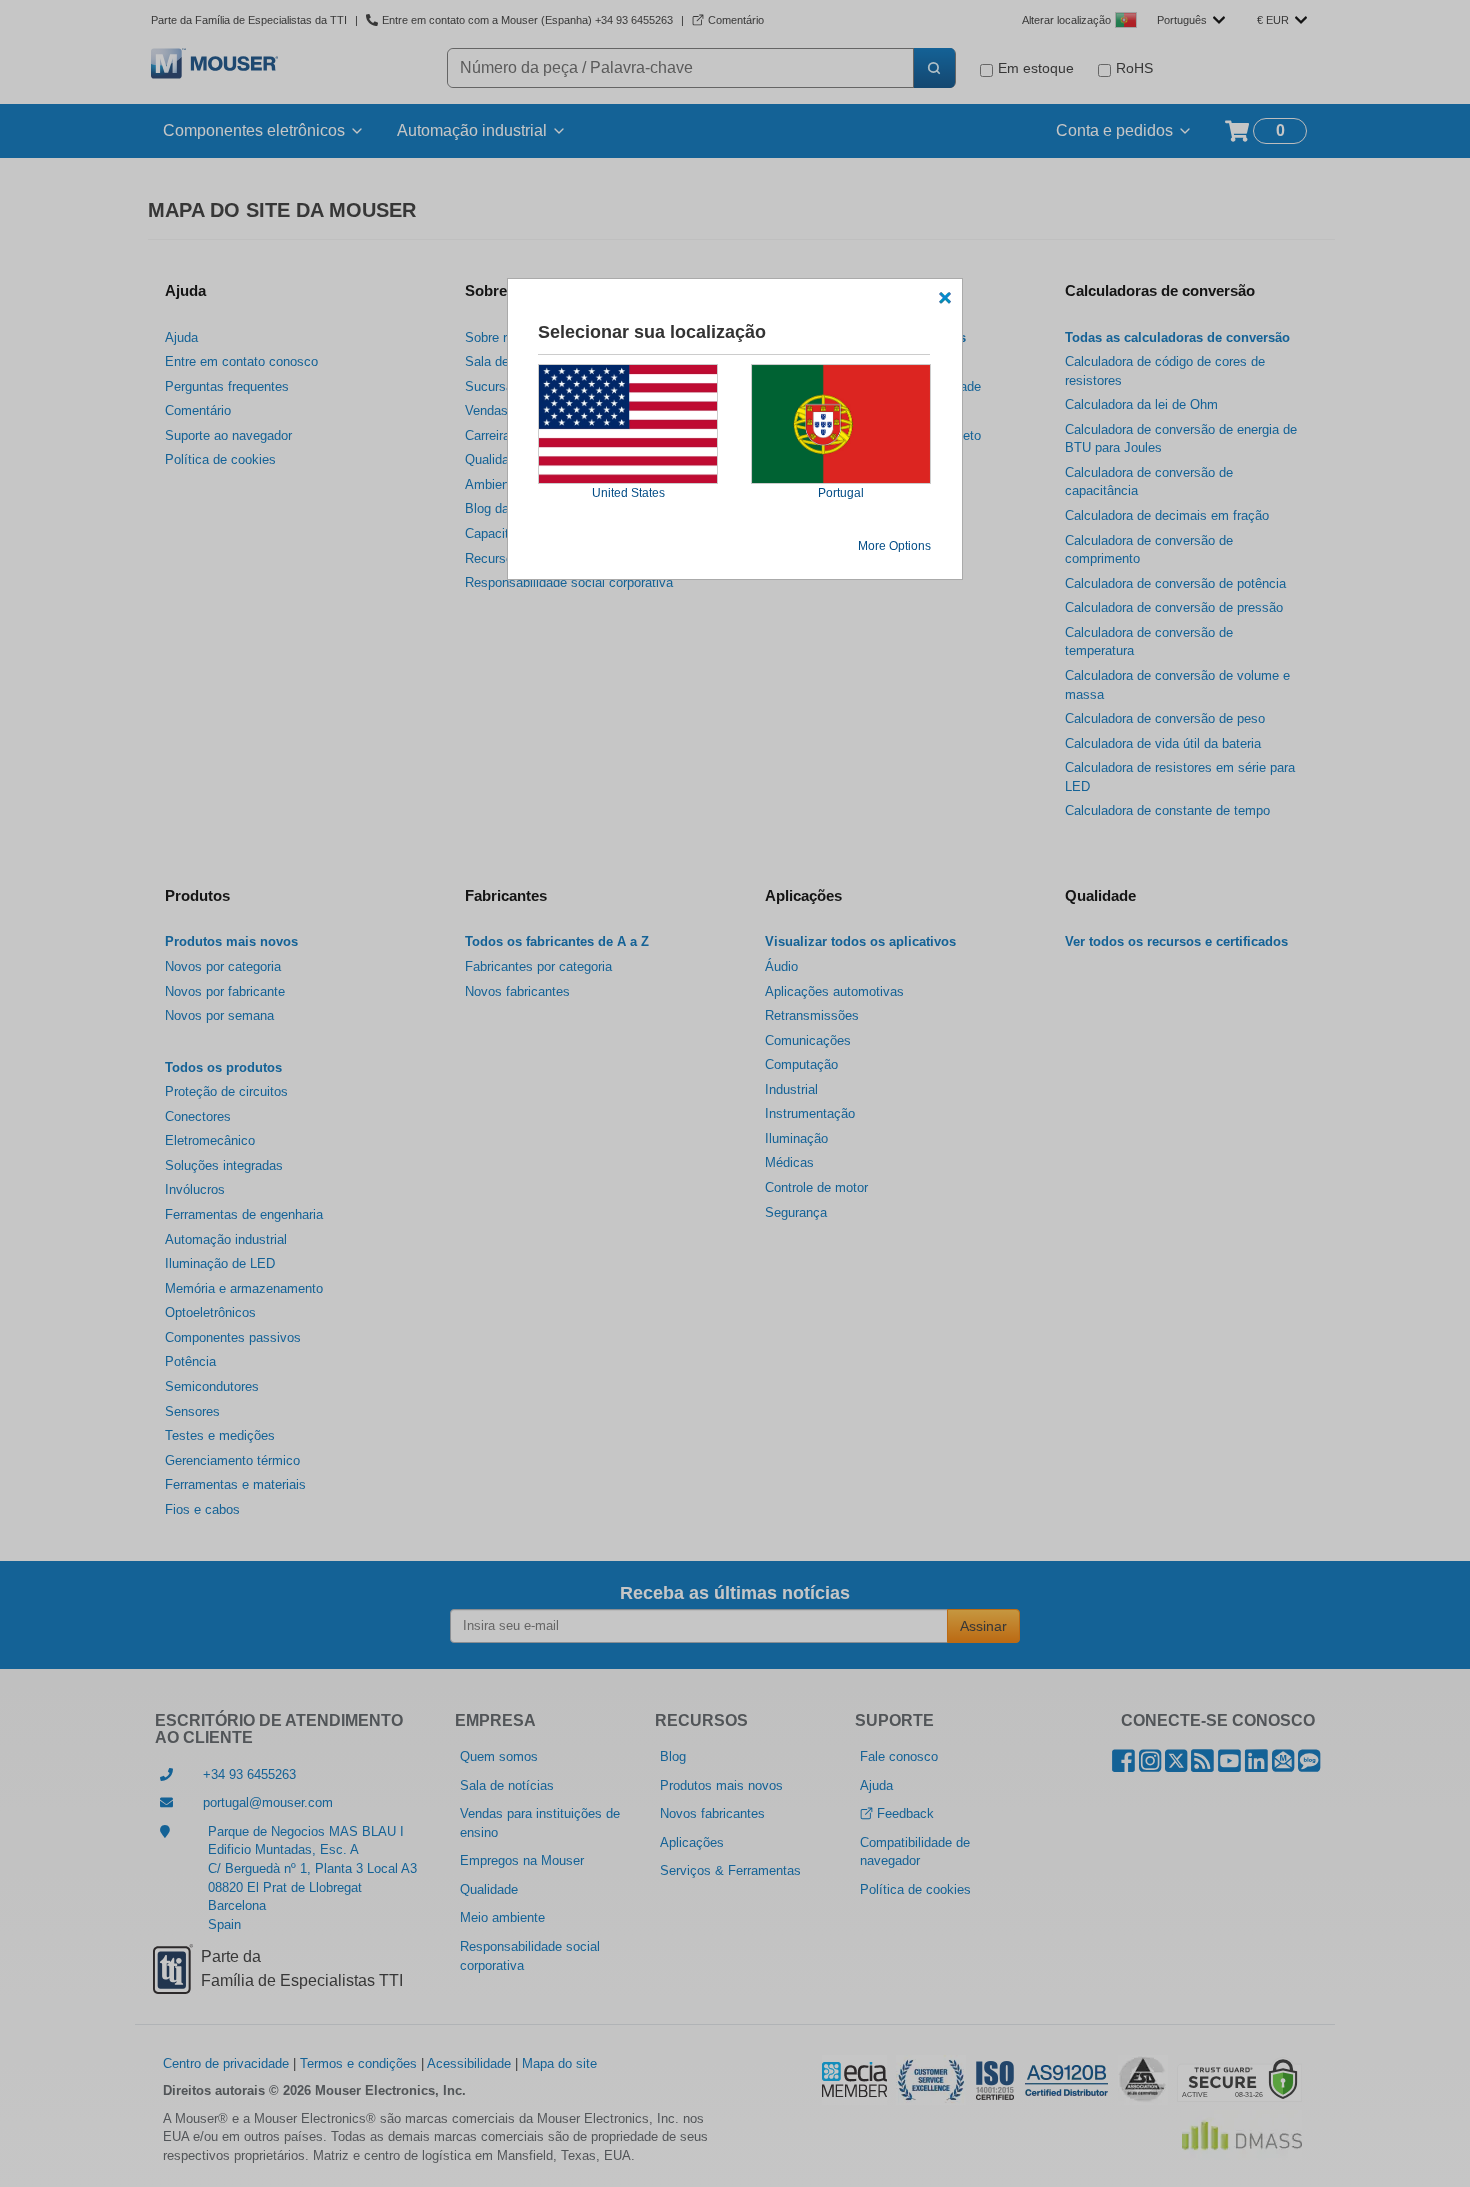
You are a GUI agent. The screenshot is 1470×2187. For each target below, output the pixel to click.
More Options (894, 546)
